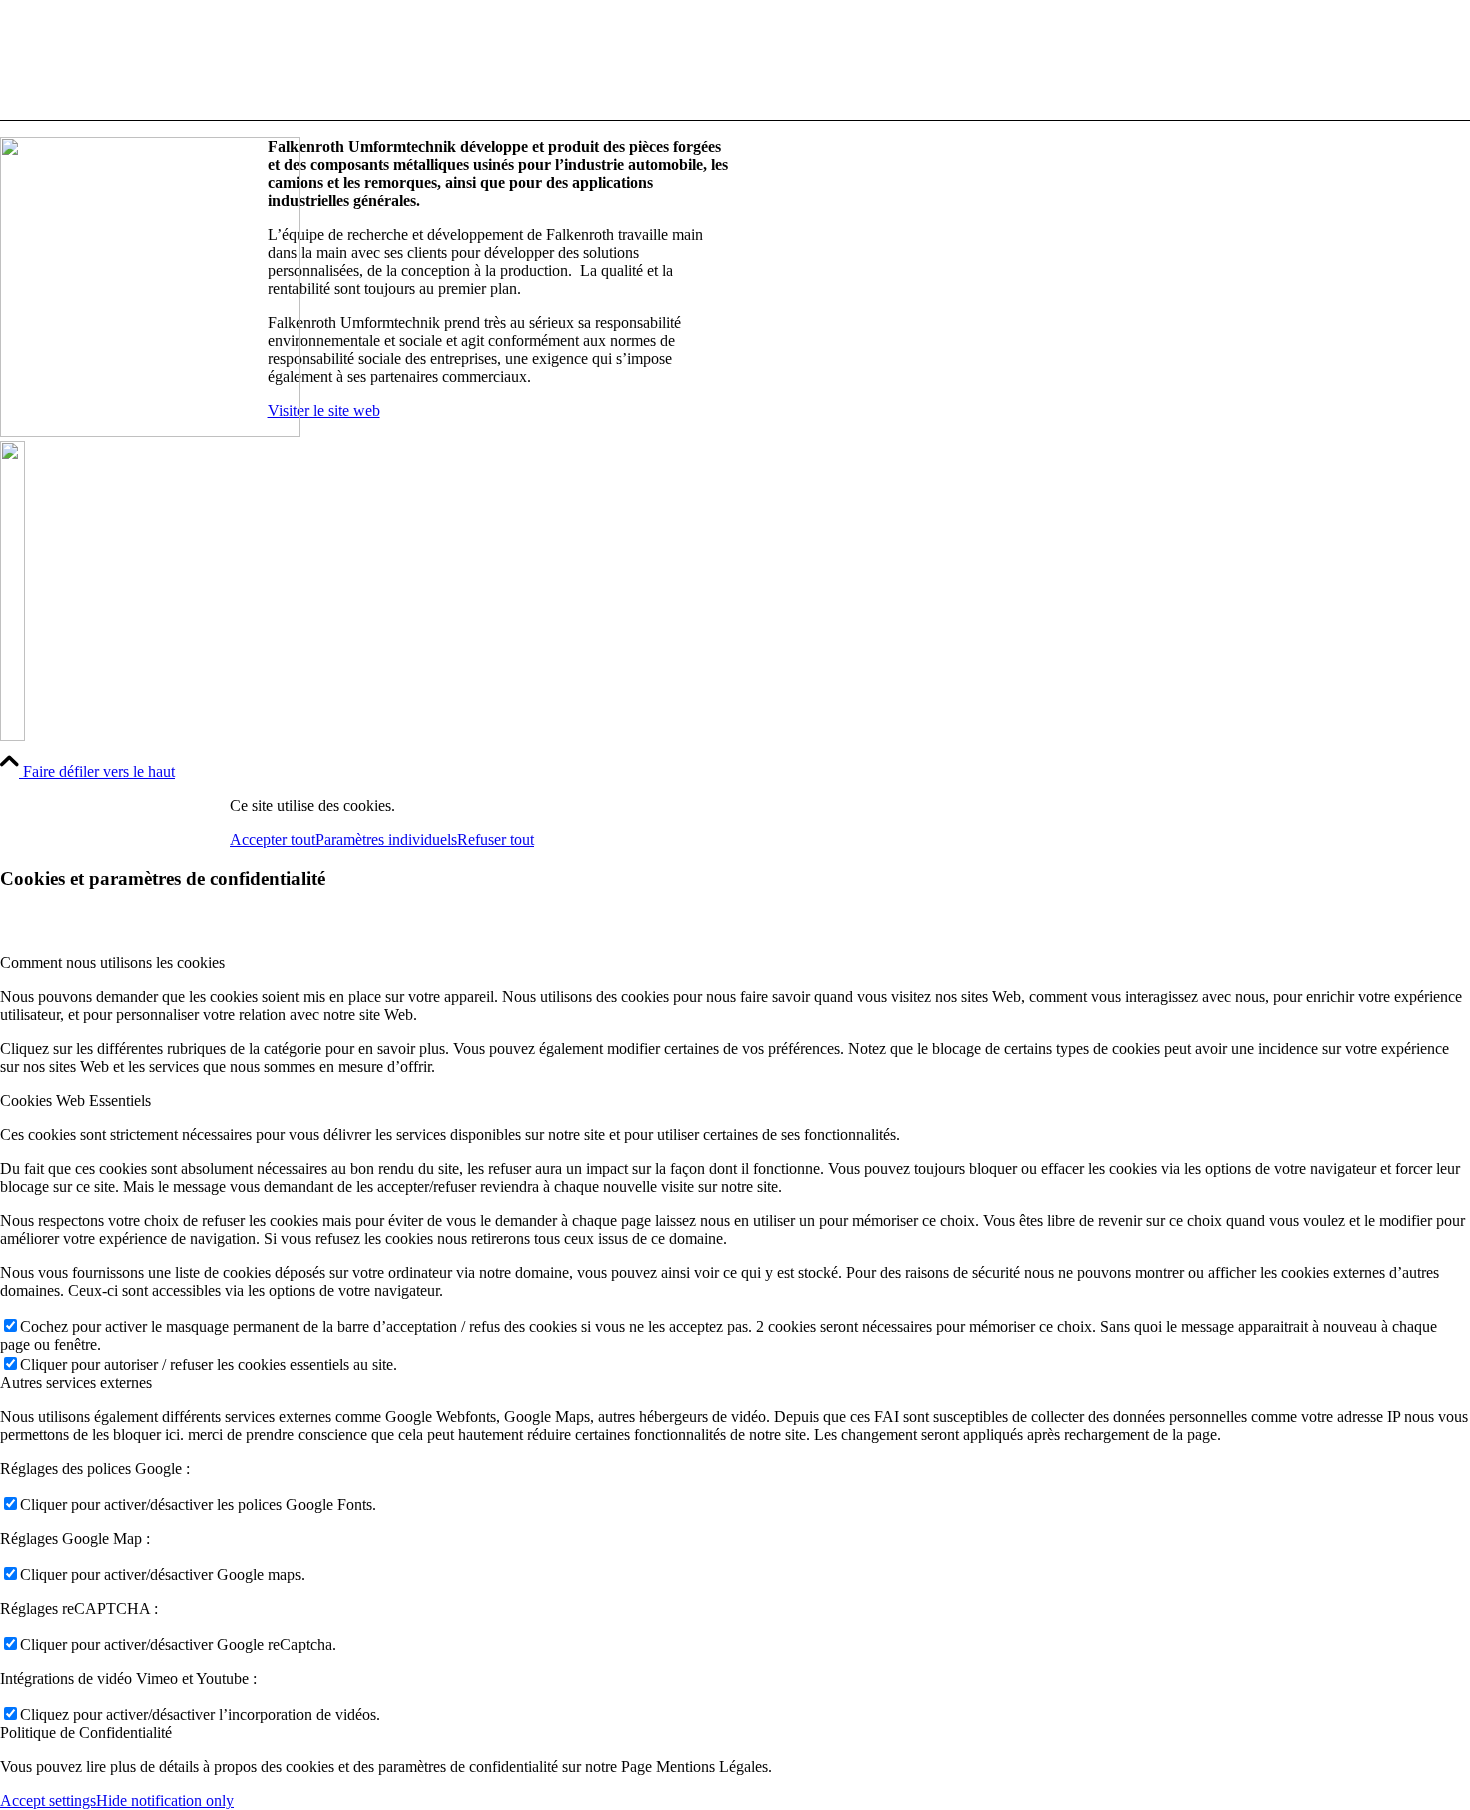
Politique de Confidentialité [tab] (86, 1732)
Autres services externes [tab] (76, 1382)
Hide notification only (165, 1800)
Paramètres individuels (386, 839)
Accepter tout (272, 839)
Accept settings (48, 1800)
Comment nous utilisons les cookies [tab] (112, 962)
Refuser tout (495, 839)
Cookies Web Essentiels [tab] (75, 1100)
